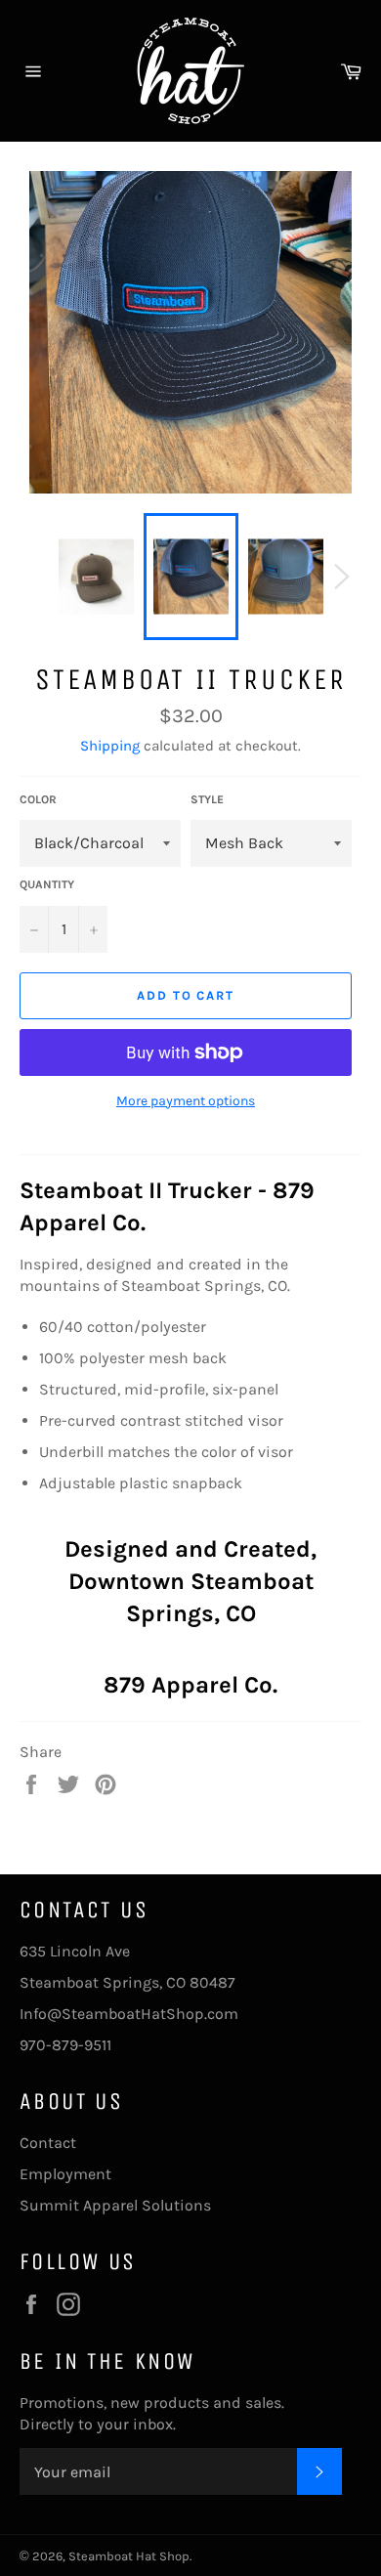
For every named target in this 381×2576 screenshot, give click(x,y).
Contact (48, 2143)
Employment (65, 2174)
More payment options (186, 1101)
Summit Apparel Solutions (115, 2205)
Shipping (110, 746)
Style (207, 799)
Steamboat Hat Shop (129, 2556)
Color (38, 799)
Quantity (47, 884)
